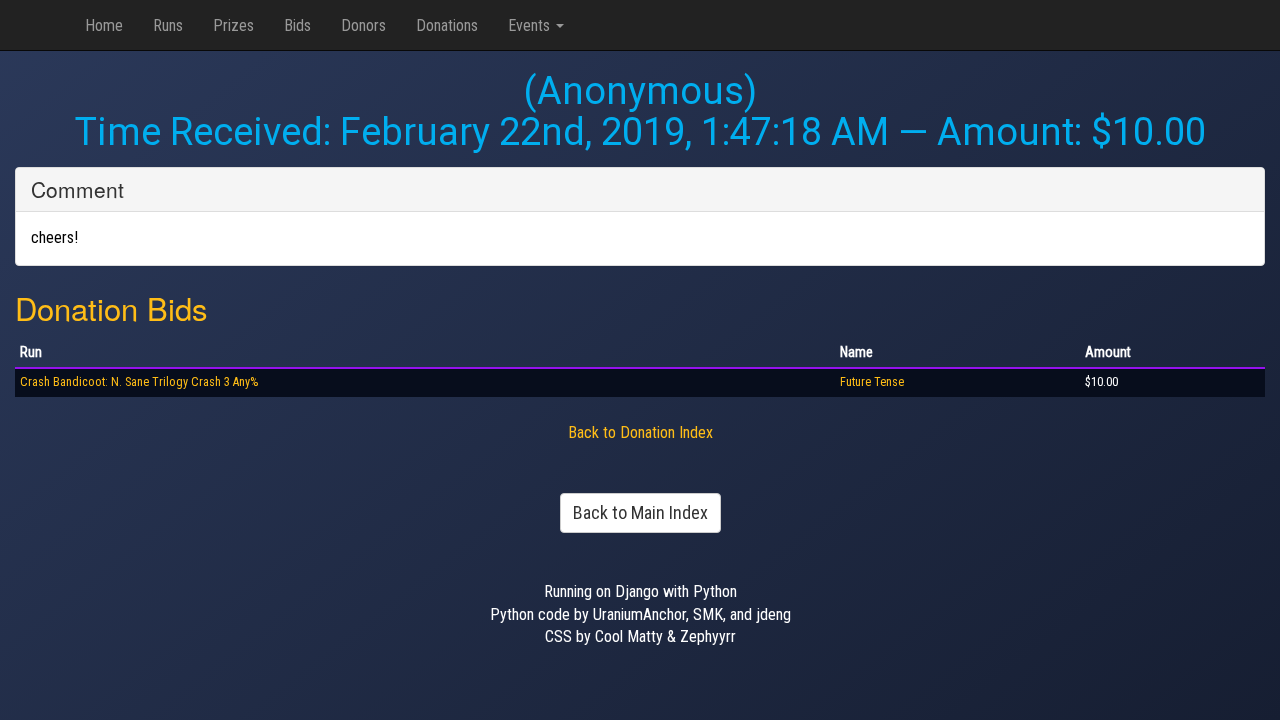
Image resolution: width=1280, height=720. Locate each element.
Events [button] (531, 25)
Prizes (233, 25)
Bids (297, 25)
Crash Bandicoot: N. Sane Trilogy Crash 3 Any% (139, 382)
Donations (447, 25)
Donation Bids (111, 307)
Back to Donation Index (640, 432)
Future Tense (872, 382)
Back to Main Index (640, 512)
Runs (168, 25)
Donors (363, 25)
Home (104, 25)
